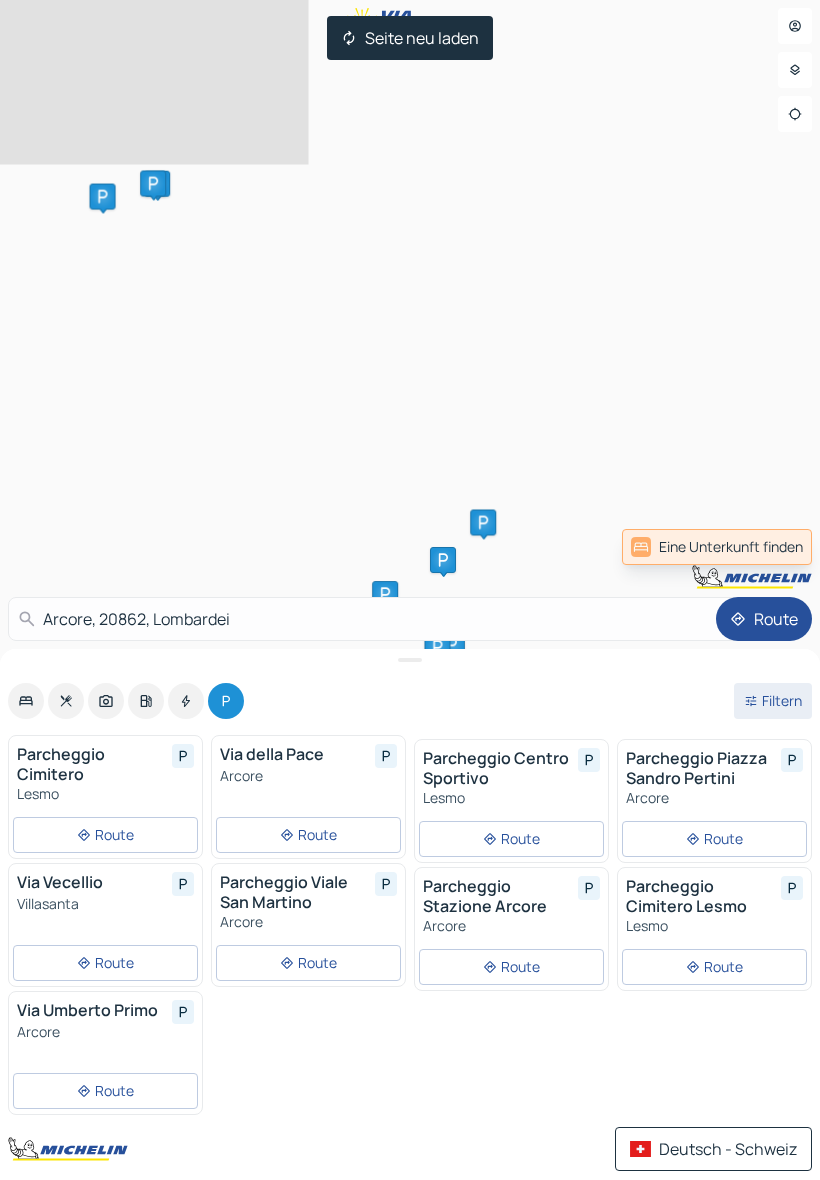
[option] (26, 701)
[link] (768, 547)
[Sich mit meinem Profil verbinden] (795, 26)
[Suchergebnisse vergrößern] (410, 660)
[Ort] (795, 114)
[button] (103, 197)
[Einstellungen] (795, 70)
